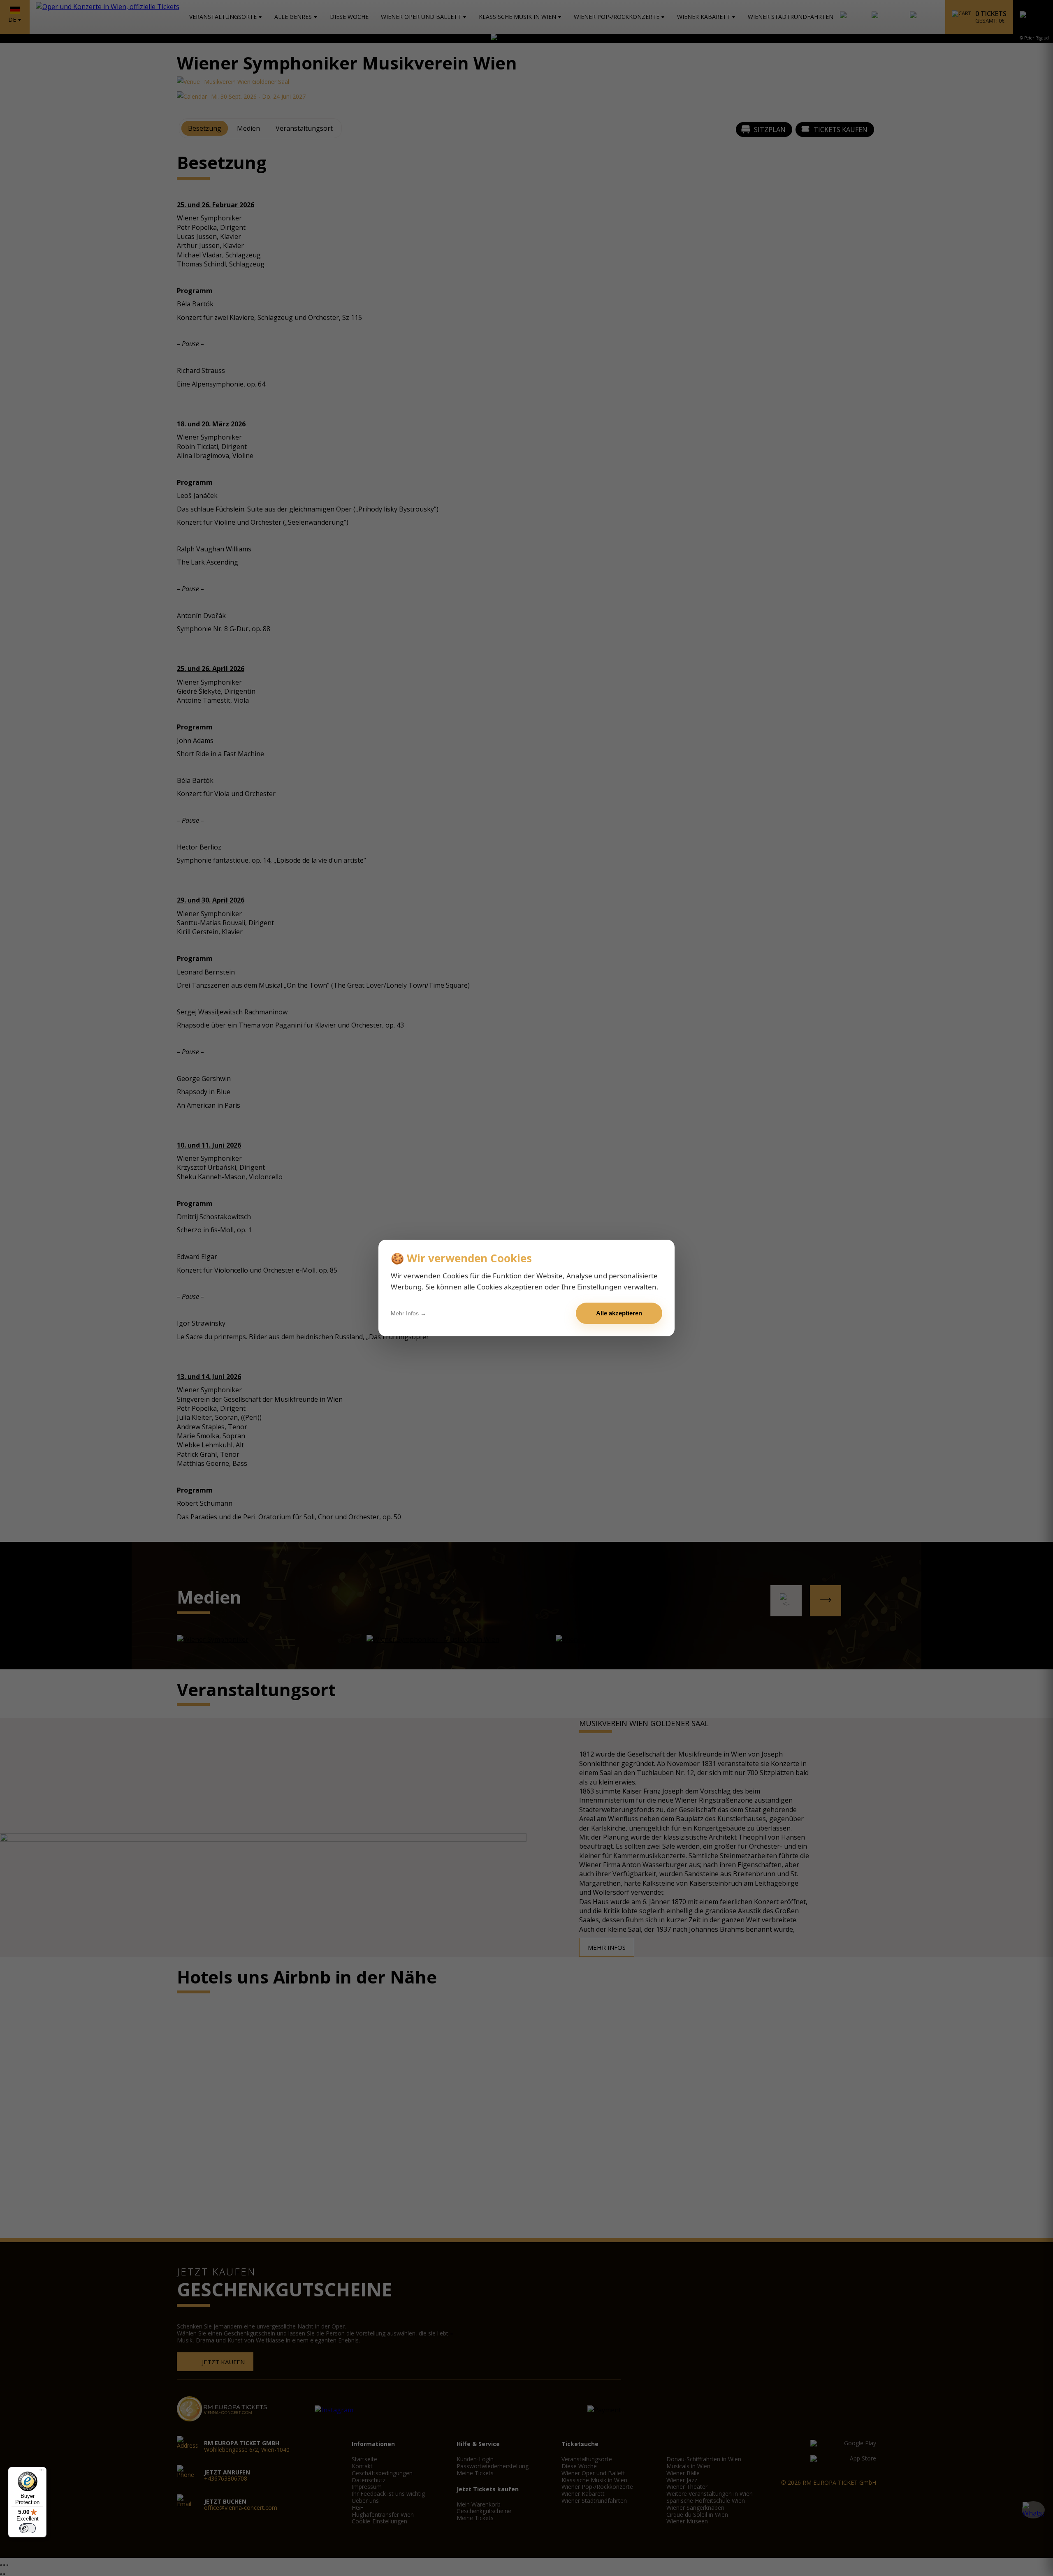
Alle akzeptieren (619, 1313)
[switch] (28, 2528)
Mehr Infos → (408, 1313)
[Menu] (42, 2472)
